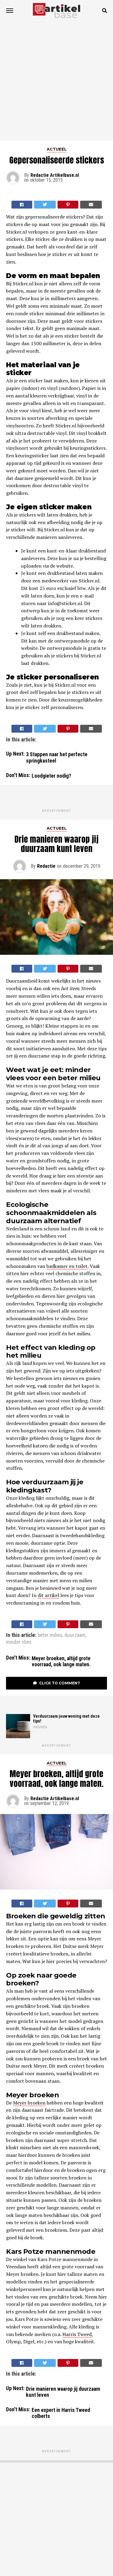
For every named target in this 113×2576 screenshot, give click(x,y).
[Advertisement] (56, 81)
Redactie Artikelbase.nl (55, 175)
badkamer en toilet (67, 1266)
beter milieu (50, 1635)
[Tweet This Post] (45, 205)
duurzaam (75, 1635)
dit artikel (48, 1595)
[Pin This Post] (68, 205)
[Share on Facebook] (22, 205)
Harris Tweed (77, 2334)
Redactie (46, 866)
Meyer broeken (29, 2103)
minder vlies (19, 1642)
